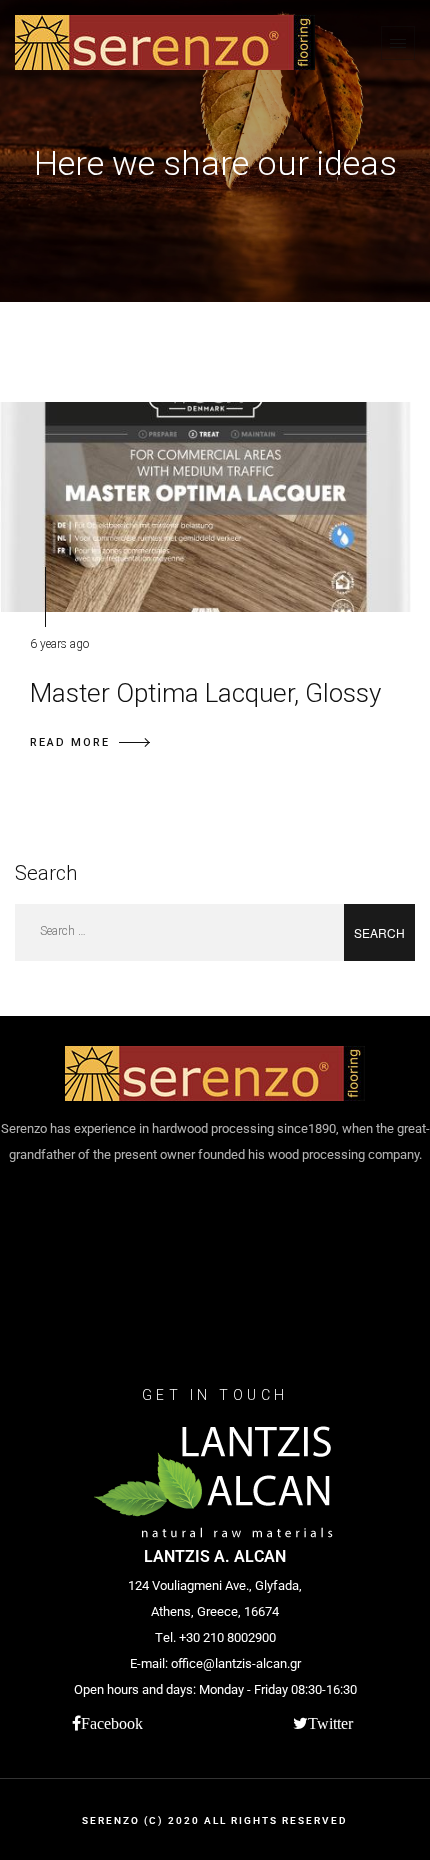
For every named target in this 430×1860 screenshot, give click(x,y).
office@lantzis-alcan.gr (236, 1663)
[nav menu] (398, 43)
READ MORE (70, 742)
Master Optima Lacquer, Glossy (205, 693)
